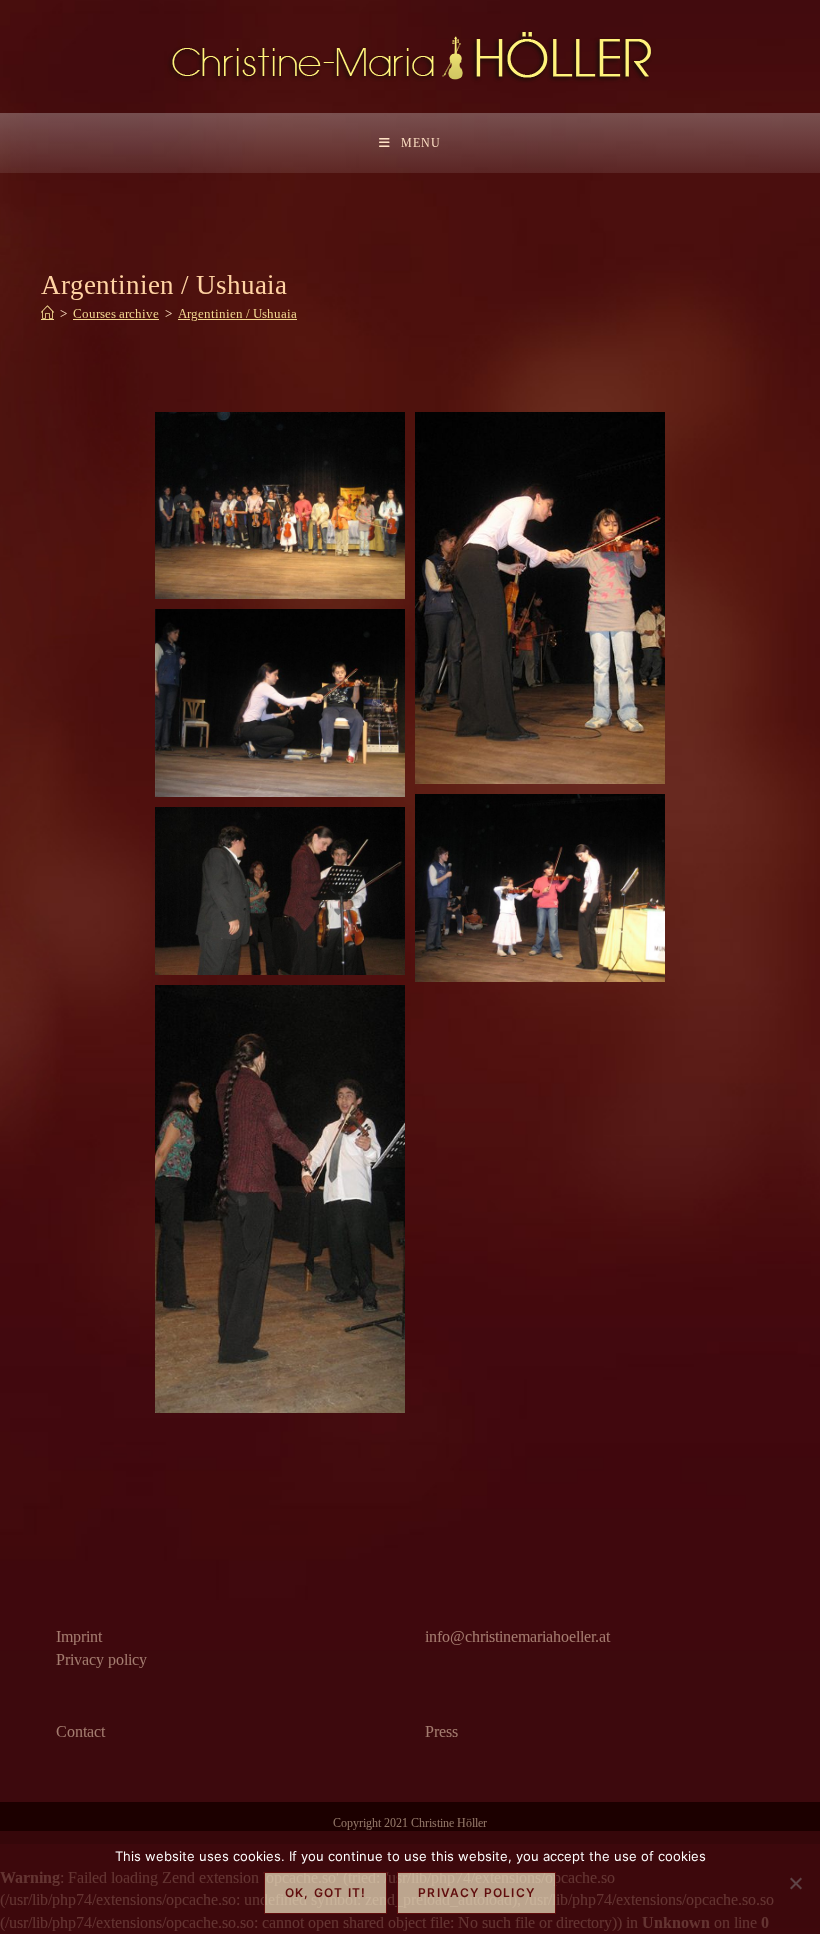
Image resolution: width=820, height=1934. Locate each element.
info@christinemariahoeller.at (517, 1636)
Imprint (79, 1636)
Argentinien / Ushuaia (237, 313)
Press (441, 1731)
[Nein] (795, 1883)
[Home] (47, 313)
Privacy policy (101, 1659)
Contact (80, 1731)
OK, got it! (325, 1892)
